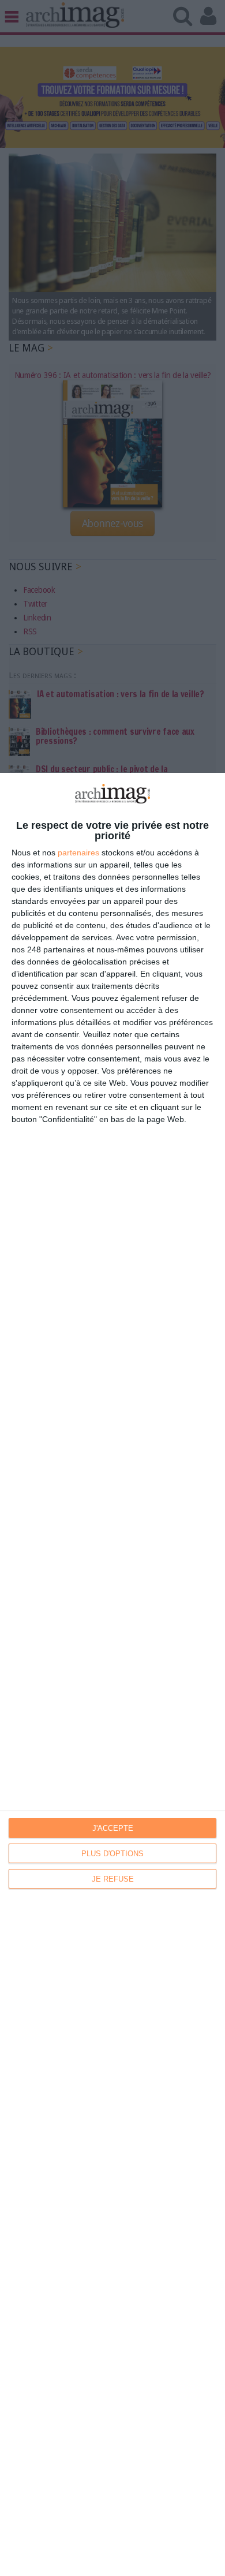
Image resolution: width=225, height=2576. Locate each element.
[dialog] (112, 1674)
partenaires (78, 853)
